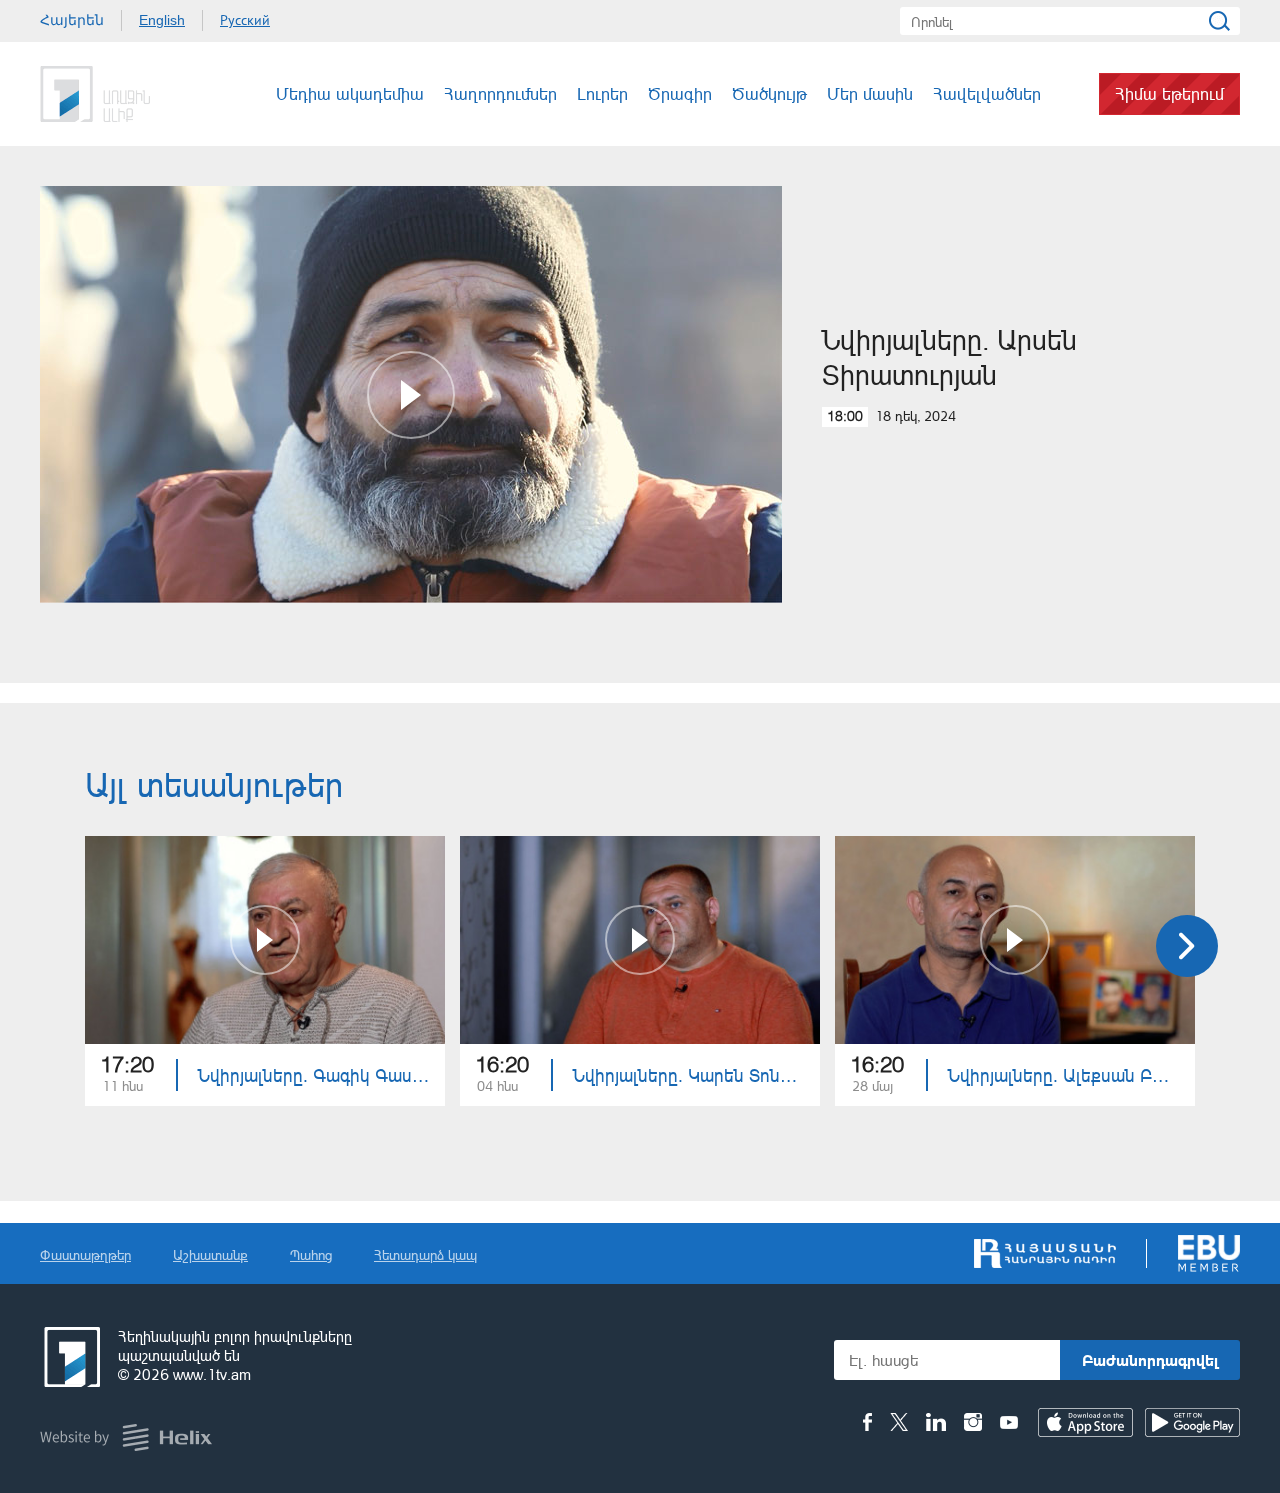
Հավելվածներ (987, 93)
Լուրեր (602, 93)
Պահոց (311, 1254)
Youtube (1009, 1422)
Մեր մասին (870, 93)
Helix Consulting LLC (126, 1437)
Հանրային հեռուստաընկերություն (70, 1357)
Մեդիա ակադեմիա (350, 93)
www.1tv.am (212, 1374)
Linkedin (936, 1422)
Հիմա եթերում (1169, 93)
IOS (1085, 1422)
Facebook (867, 1422)
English (162, 20)
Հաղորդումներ (500, 93)
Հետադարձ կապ (425, 1254)
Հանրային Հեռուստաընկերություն (115, 94)
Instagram (973, 1422)
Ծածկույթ (769, 93)
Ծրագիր (680, 93)
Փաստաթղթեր (85, 1254)
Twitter (899, 1422)
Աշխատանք (210, 1254)
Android (1192, 1422)
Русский (245, 20)
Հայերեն (72, 20)
